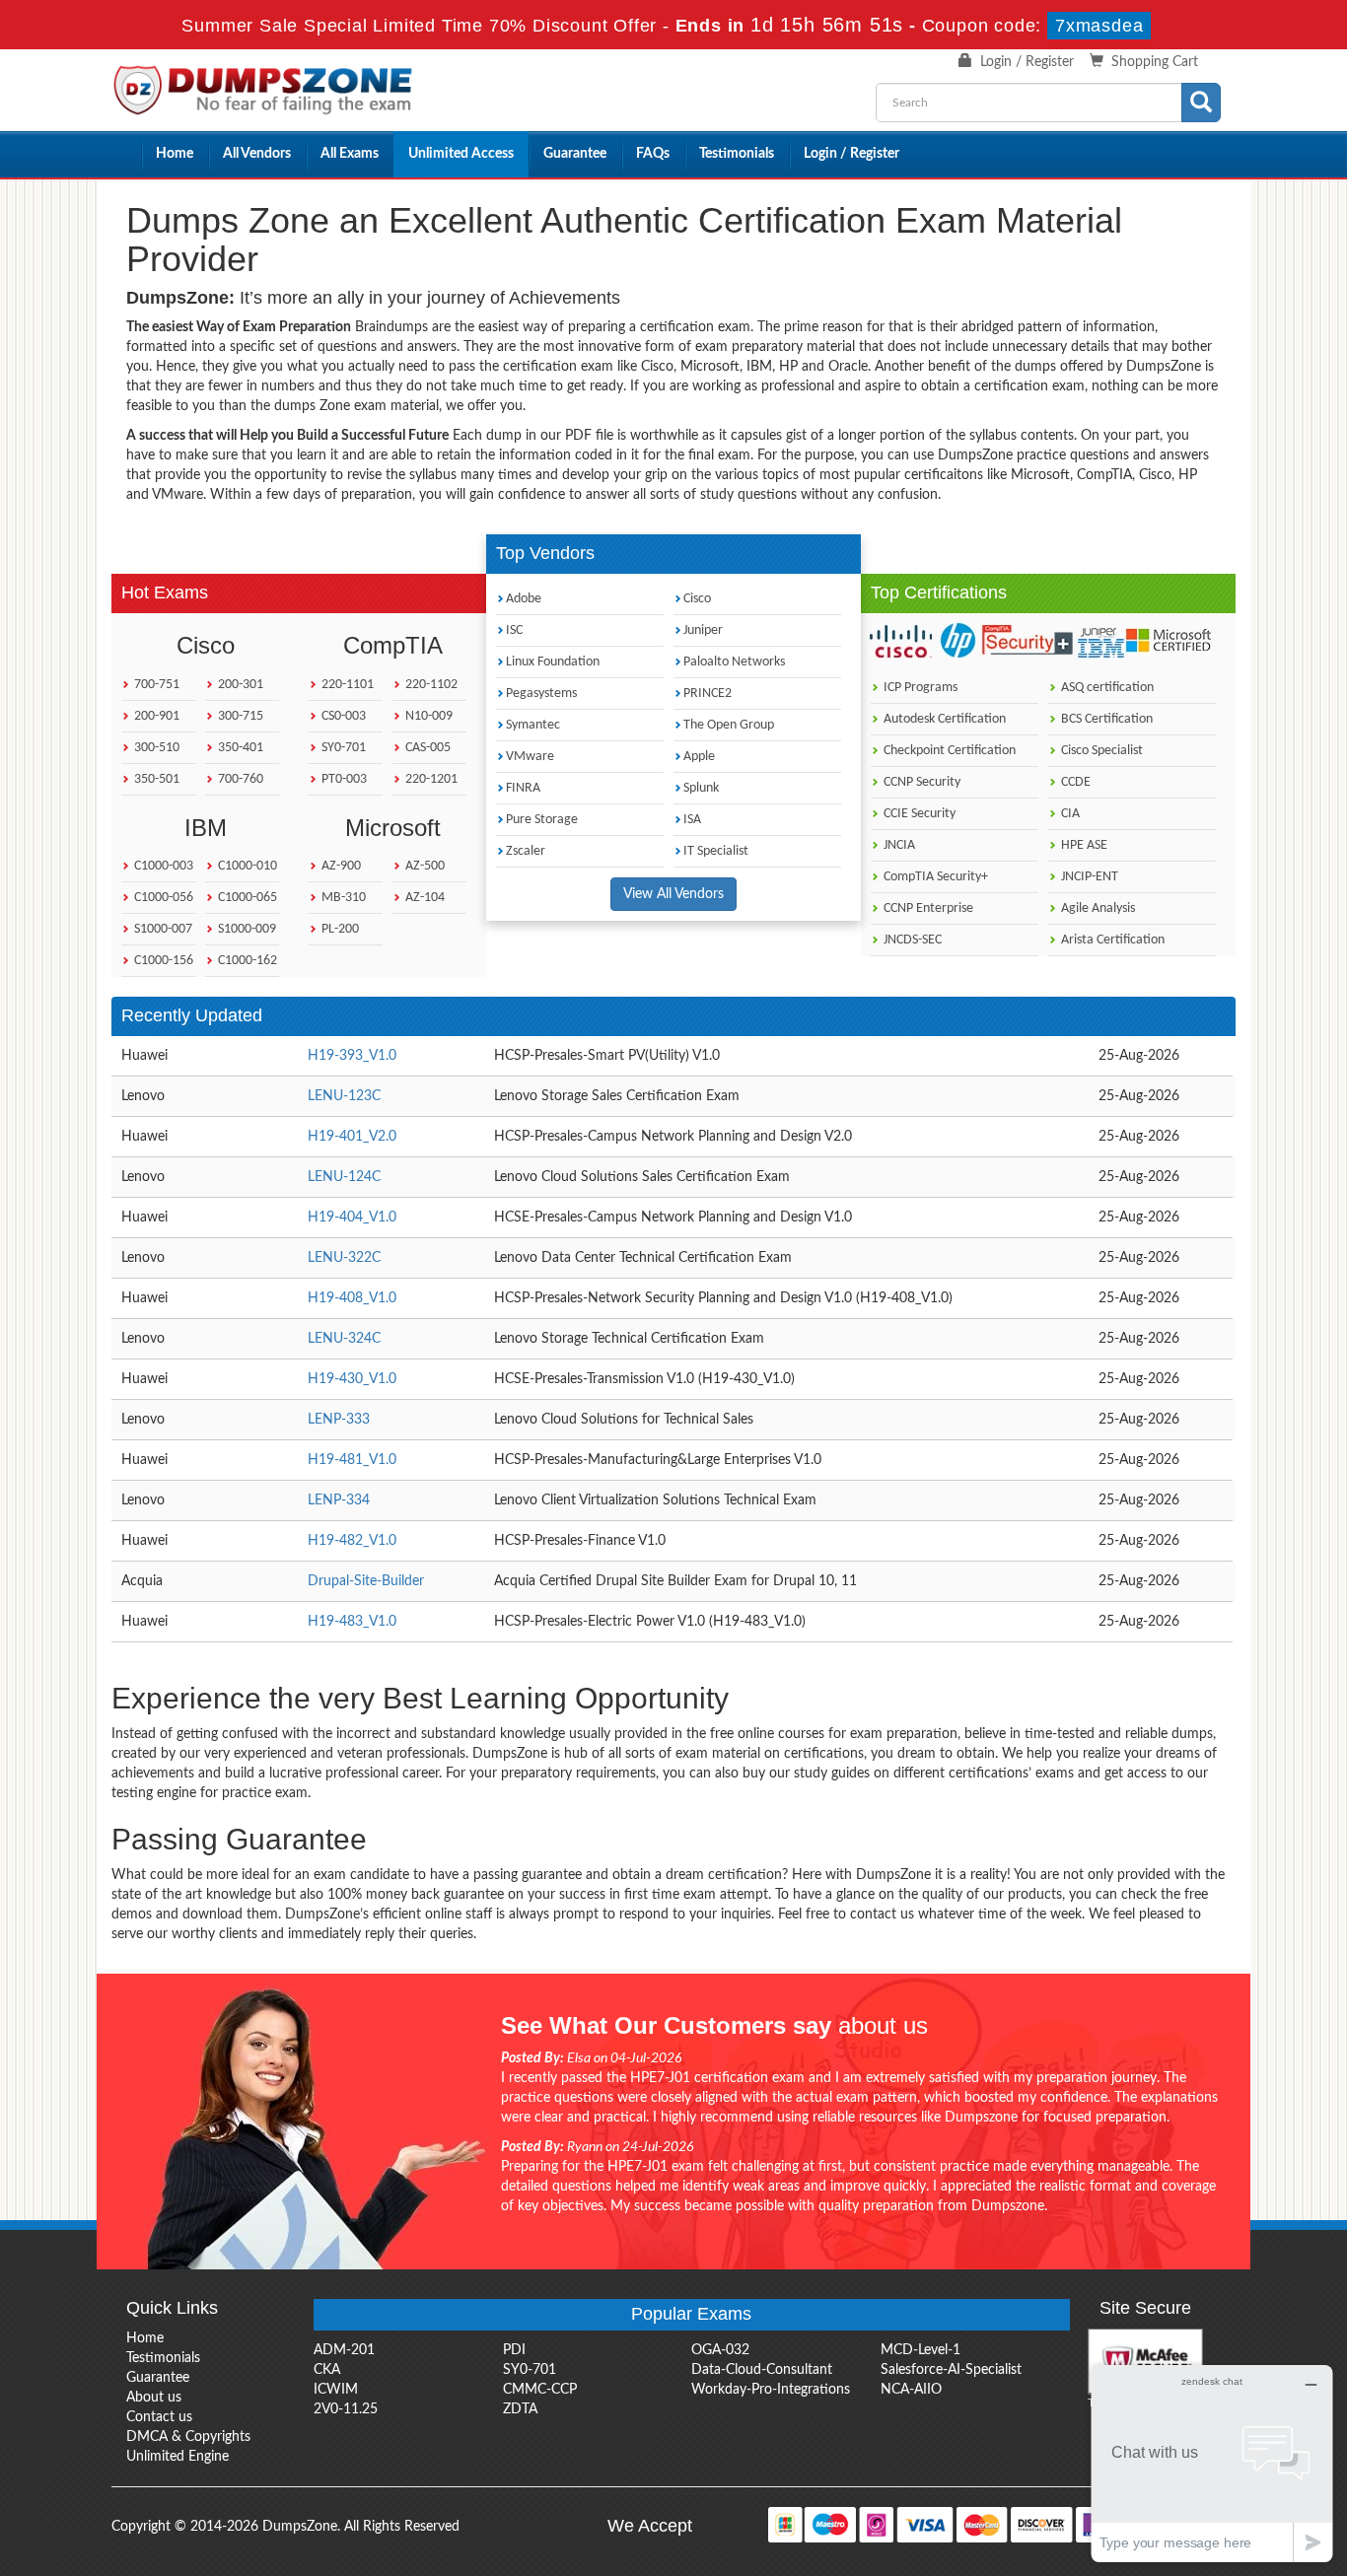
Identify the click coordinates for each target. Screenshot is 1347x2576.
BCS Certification (1105, 719)
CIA (1069, 814)
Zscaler (526, 851)
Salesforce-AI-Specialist (951, 2370)
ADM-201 (344, 2350)
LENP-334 (339, 1500)
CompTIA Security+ (934, 877)
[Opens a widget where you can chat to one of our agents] (1212, 2463)
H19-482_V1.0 (352, 1541)
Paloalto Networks (734, 662)
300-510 (155, 748)
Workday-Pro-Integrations (771, 2390)
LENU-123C (344, 1096)
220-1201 (430, 779)
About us (154, 2398)
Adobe (524, 599)
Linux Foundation (553, 662)
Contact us (159, 2417)
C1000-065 (246, 898)
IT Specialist (716, 851)
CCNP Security (921, 782)
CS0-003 (342, 716)
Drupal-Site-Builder (366, 1581)
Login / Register (1027, 62)
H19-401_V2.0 (352, 1137)
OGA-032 (720, 2350)
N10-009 (427, 716)
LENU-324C (344, 1339)
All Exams (350, 154)
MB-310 (342, 898)
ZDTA (520, 2409)
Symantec (533, 725)
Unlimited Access (461, 154)
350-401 (239, 748)
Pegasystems (541, 694)
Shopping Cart (1155, 62)
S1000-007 (162, 929)
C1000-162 (246, 961)
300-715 (239, 716)
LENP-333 (339, 1420)
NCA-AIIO (911, 2390)
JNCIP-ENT (1088, 877)
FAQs (653, 154)
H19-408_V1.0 (352, 1298)
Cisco (697, 599)
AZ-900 (340, 866)
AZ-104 (424, 898)
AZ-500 (424, 866)
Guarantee (575, 154)
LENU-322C (344, 1258)
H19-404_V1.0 (352, 1218)
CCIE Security (918, 814)
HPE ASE (1083, 845)
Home (175, 154)
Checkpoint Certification (948, 751)
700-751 (155, 685)
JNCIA (898, 845)
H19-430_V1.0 (352, 1379)
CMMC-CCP (540, 2390)
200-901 (155, 716)
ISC (514, 630)
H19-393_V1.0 (352, 1056)
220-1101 (346, 685)
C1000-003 (162, 866)
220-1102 (430, 685)
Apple (699, 757)
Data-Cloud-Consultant (762, 2370)
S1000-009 (246, 929)
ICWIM (336, 2390)
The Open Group (729, 725)
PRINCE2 (708, 694)
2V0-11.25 (346, 2409)
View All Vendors (673, 894)
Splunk (701, 788)
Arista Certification (1111, 940)
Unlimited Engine (177, 2457)
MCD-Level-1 (921, 2350)
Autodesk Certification (943, 719)
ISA (692, 820)
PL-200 (339, 929)
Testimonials (737, 154)
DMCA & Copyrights (188, 2437)
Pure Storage (542, 820)
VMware (530, 757)
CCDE (1074, 782)
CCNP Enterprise (927, 908)
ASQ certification (1106, 688)
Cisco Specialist (1100, 751)
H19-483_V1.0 (352, 1622)
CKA (327, 2370)
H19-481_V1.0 (352, 1460)
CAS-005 (426, 748)
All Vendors (257, 154)
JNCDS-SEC (911, 940)
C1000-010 (246, 866)
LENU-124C (344, 1177)
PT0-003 (343, 779)
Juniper (703, 630)
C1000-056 (162, 898)
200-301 (239, 685)
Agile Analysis (1097, 908)
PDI (514, 2350)
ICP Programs (919, 688)
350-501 (155, 779)
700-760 (239, 779)
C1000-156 (162, 961)
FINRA (523, 788)
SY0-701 (342, 748)
